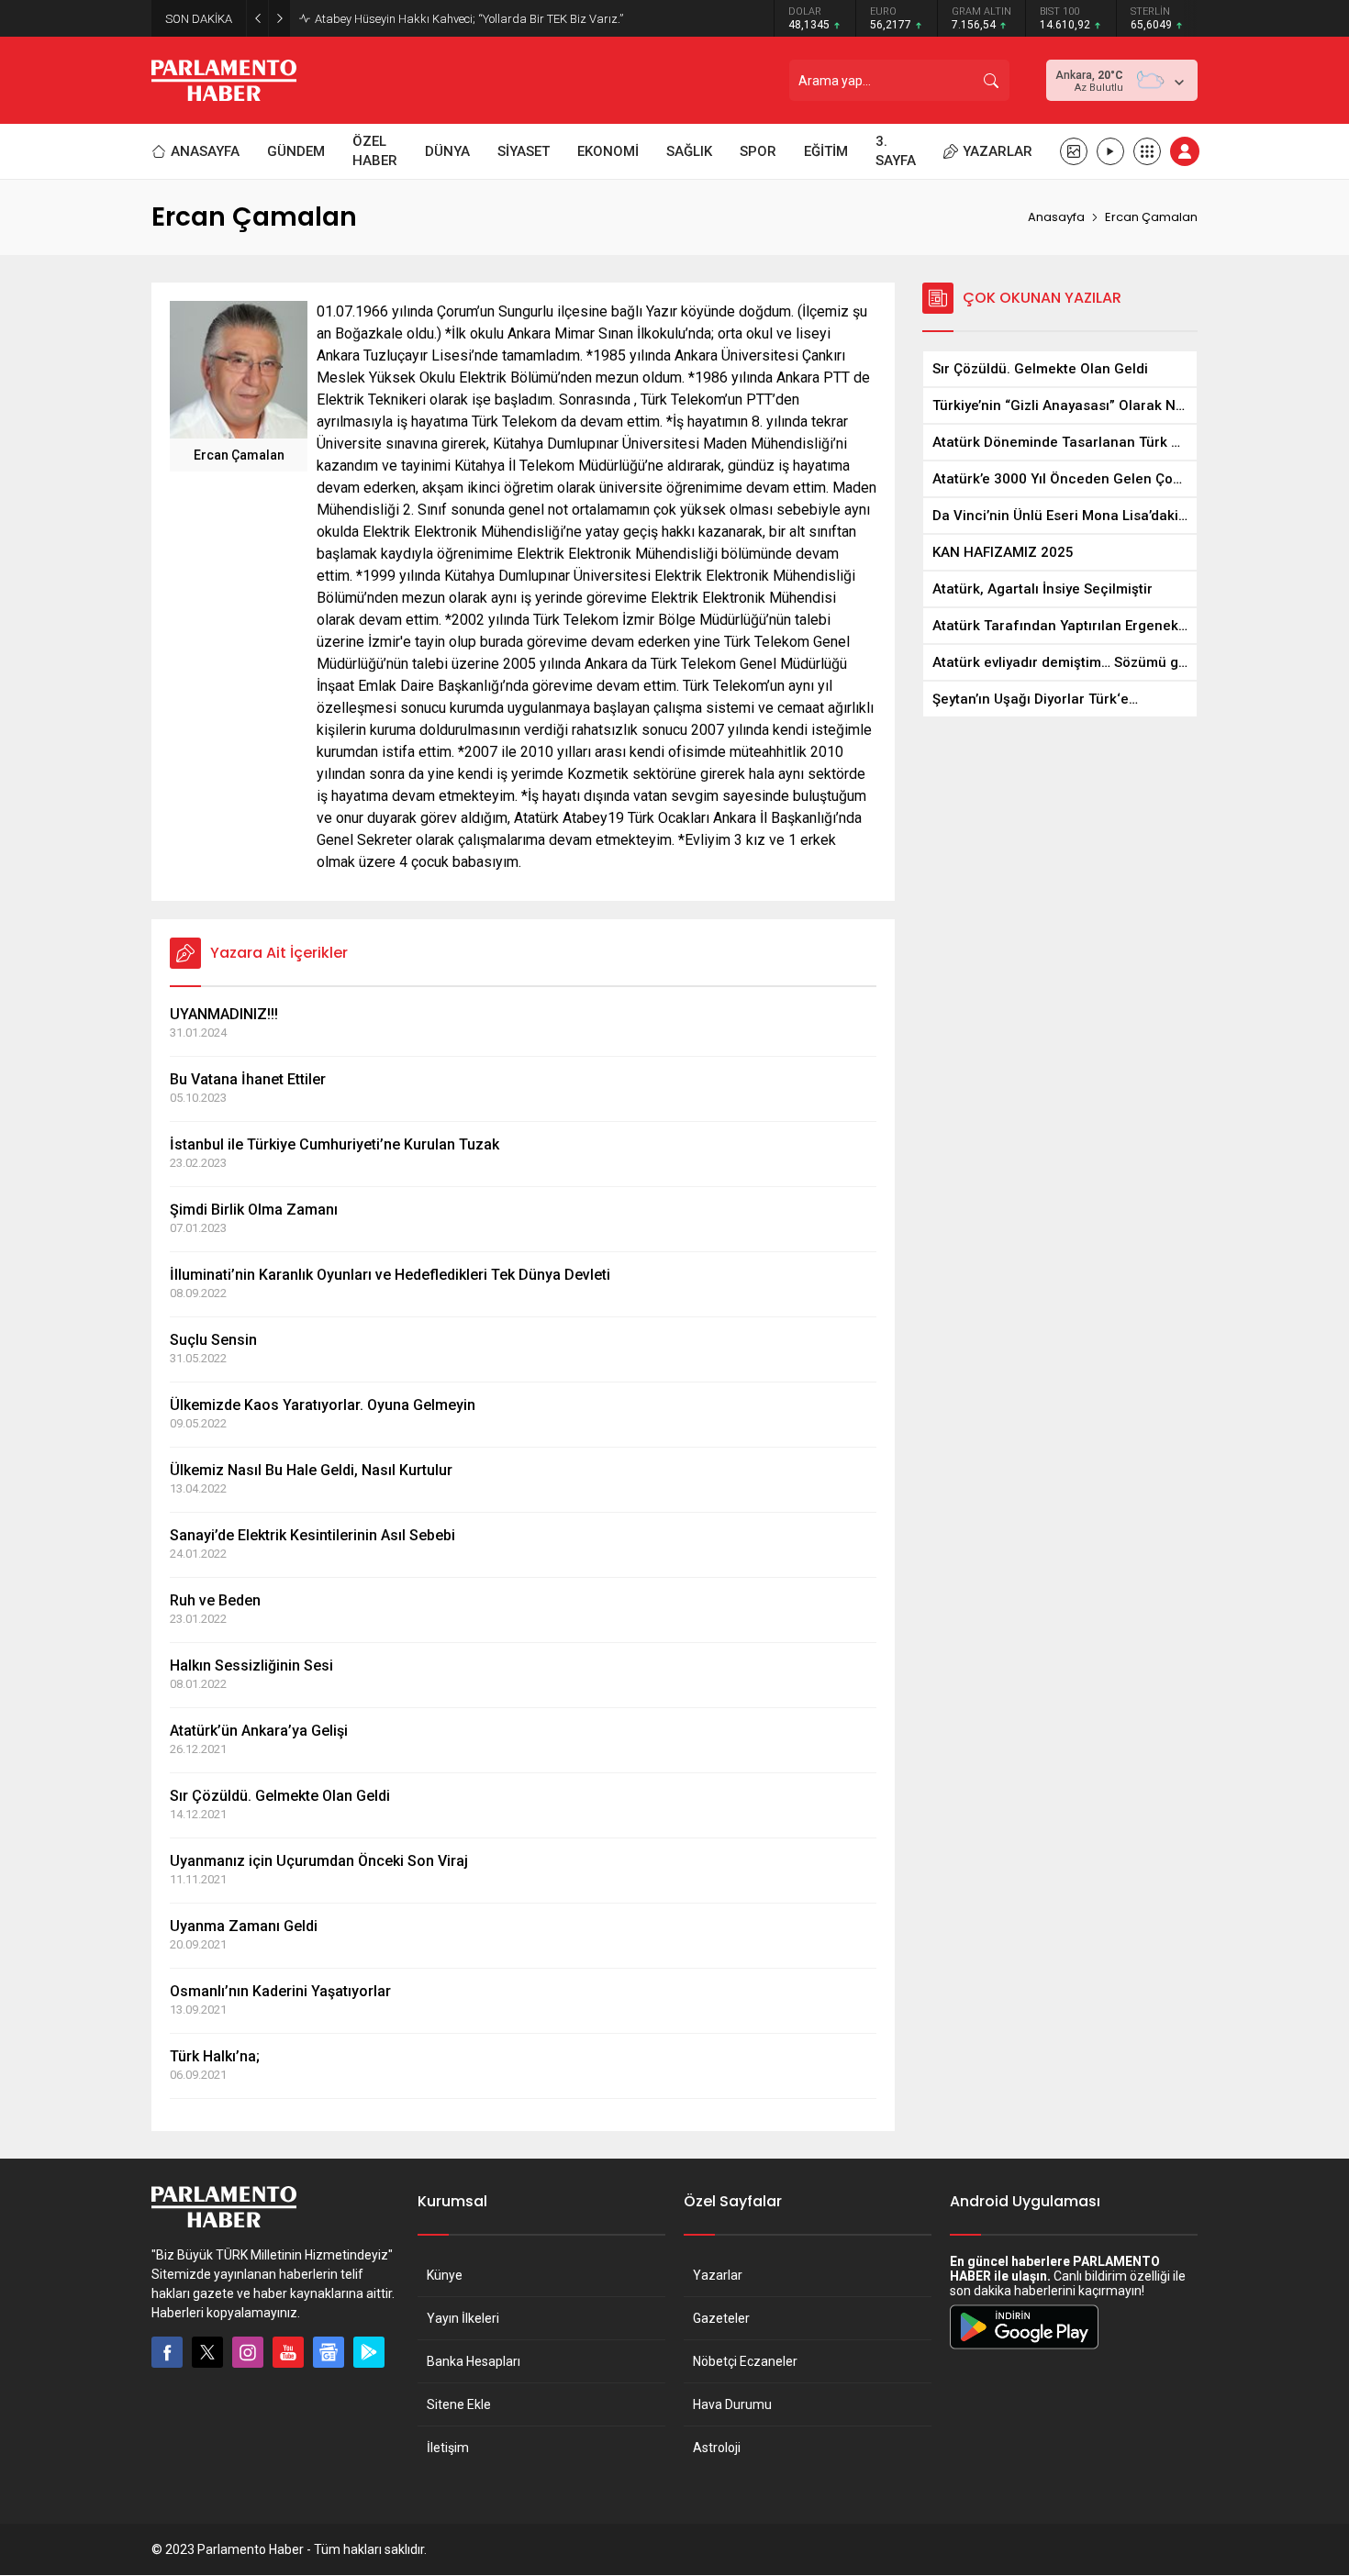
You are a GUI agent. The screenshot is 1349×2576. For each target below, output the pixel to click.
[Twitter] (207, 2352)
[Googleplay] (369, 2352)
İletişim (448, 2448)
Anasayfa (1056, 217)
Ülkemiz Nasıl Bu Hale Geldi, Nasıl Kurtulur (311, 1470)
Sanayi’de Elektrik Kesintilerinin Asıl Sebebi (312, 1535)
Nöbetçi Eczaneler (745, 2361)
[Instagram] (248, 2352)
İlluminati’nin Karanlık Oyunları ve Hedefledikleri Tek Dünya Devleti (390, 1275)
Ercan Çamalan (239, 455)
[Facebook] (167, 2352)
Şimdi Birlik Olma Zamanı (254, 1210)
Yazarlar (718, 2275)
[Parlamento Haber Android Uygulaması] (1024, 2348)
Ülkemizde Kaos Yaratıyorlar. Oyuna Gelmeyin (323, 1405)
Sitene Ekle (459, 2404)
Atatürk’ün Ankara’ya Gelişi (259, 1731)
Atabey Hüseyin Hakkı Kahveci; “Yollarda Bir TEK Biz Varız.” (469, 19)
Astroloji (717, 2448)
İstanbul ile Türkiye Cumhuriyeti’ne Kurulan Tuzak (334, 1144)
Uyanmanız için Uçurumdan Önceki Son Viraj (319, 1861)
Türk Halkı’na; (215, 2056)
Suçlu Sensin (213, 1340)
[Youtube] (288, 2352)
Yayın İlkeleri (463, 2318)
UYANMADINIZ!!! (224, 1014)
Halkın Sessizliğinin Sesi (251, 1666)
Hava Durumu (732, 2404)
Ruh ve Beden (215, 1600)
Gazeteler (721, 2318)
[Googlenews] (329, 2352)
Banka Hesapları (474, 2361)
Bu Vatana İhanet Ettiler (248, 1079)
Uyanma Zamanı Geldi (244, 1926)
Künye (445, 2275)
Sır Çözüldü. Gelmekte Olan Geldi (280, 1796)
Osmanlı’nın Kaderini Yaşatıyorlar (280, 1991)
